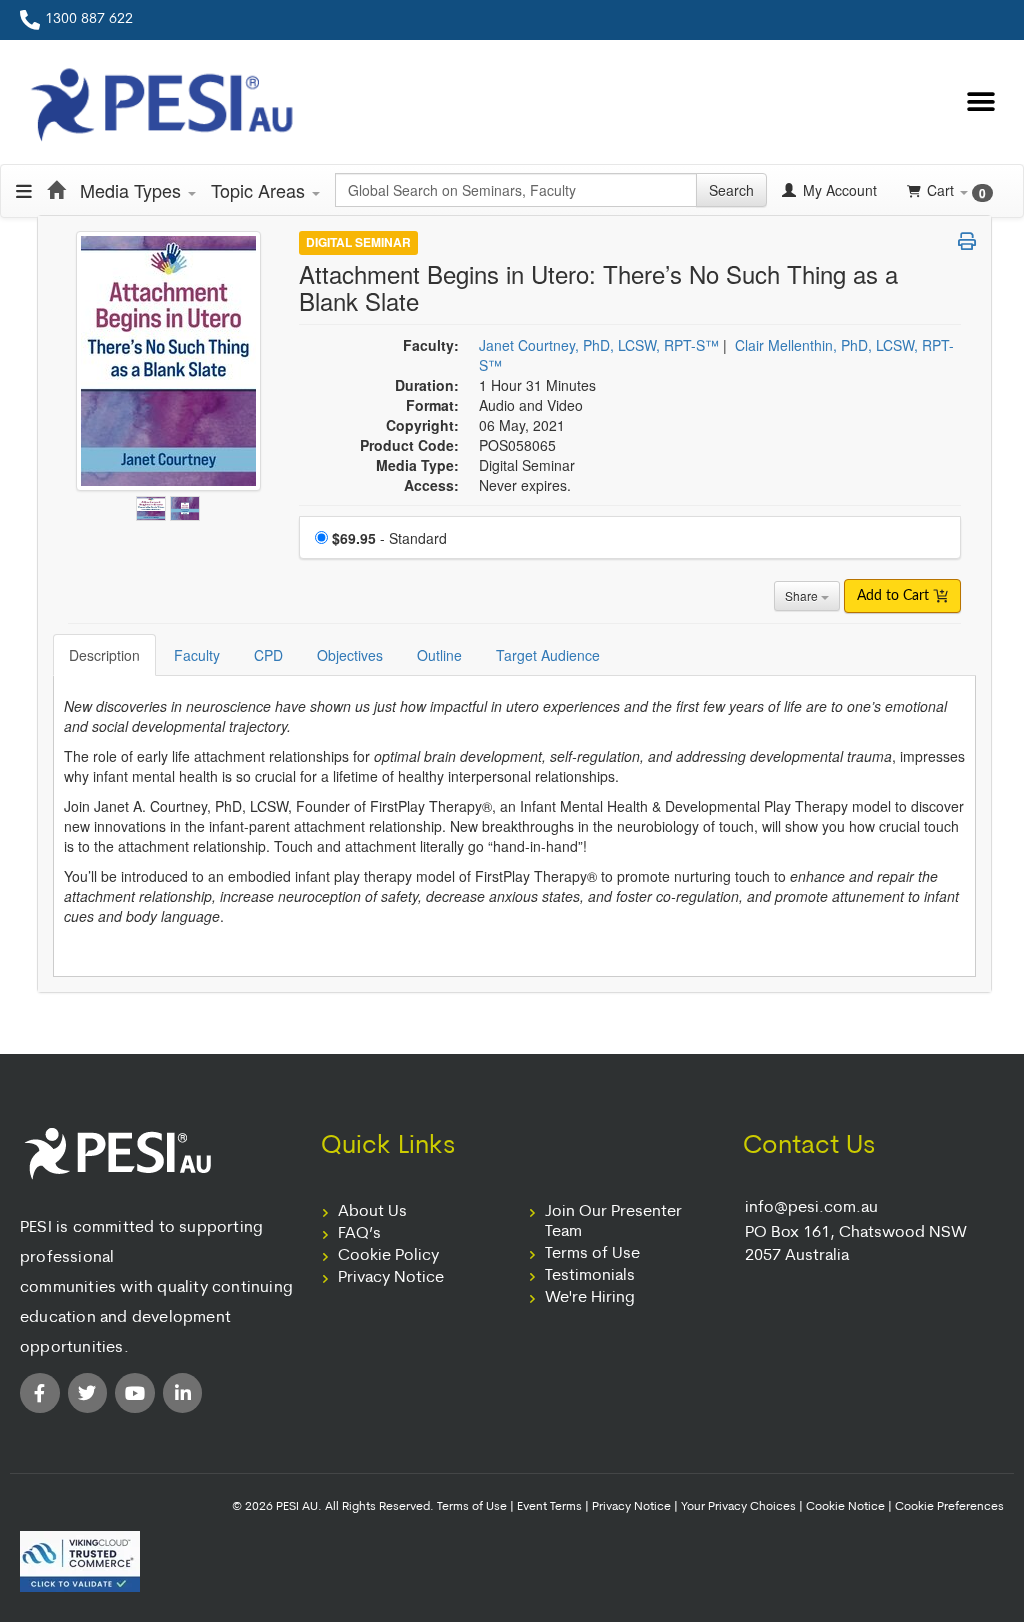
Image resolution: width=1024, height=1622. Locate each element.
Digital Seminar (358, 242)
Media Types (133, 190)
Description (104, 655)
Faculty (197, 655)
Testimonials (590, 1276)
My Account (838, 190)
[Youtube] (135, 1393)
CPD (268, 655)
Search (731, 190)
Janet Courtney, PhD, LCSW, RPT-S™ (599, 345)
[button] (981, 102)
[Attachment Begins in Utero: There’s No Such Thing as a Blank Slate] (153, 504)
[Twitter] (88, 1393)
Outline (439, 655)
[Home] (56, 190)
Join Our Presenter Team (613, 1222)
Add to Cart (895, 596)
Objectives (350, 655)
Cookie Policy (388, 1256)
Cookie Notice (845, 1507)
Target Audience (548, 655)
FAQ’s (359, 1234)
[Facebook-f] (40, 1393)
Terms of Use (592, 1254)
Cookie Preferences (949, 1507)
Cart (956, 190)
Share (803, 595)
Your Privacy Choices (738, 1507)
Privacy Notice (391, 1278)
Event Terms (549, 1507)
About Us (372, 1212)
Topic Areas (260, 190)
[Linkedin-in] (183, 1393)
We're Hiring (590, 1298)
